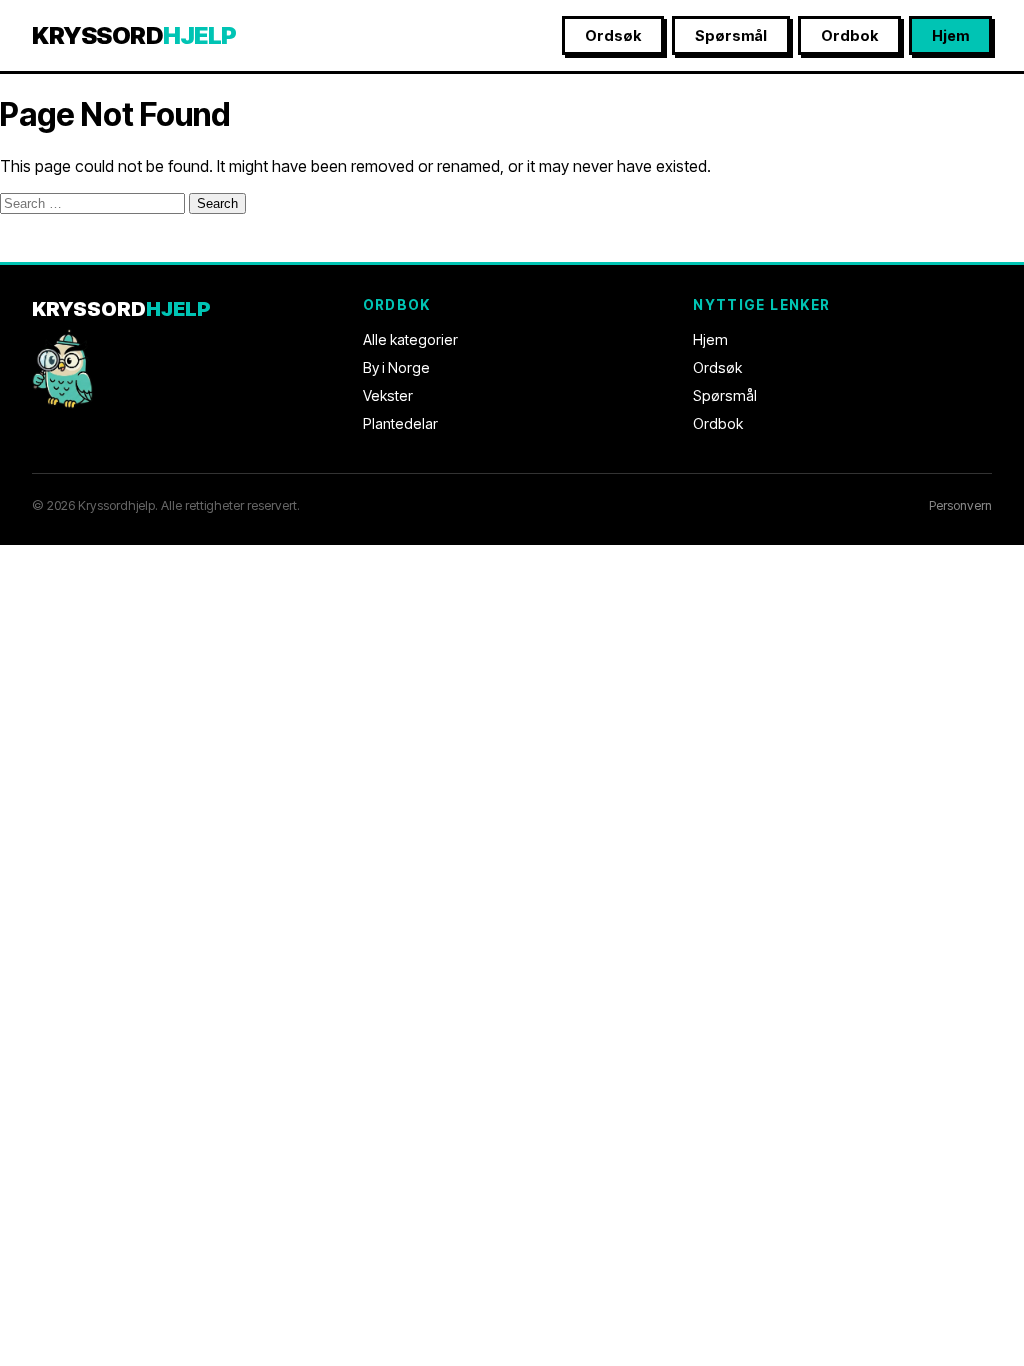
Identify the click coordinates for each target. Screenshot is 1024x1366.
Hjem (950, 35)
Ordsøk (613, 35)
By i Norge (396, 367)
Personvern (960, 505)
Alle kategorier (410, 339)
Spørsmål (731, 35)
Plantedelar (400, 423)
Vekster (388, 395)
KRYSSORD (134, 35)
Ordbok (849, 35)
